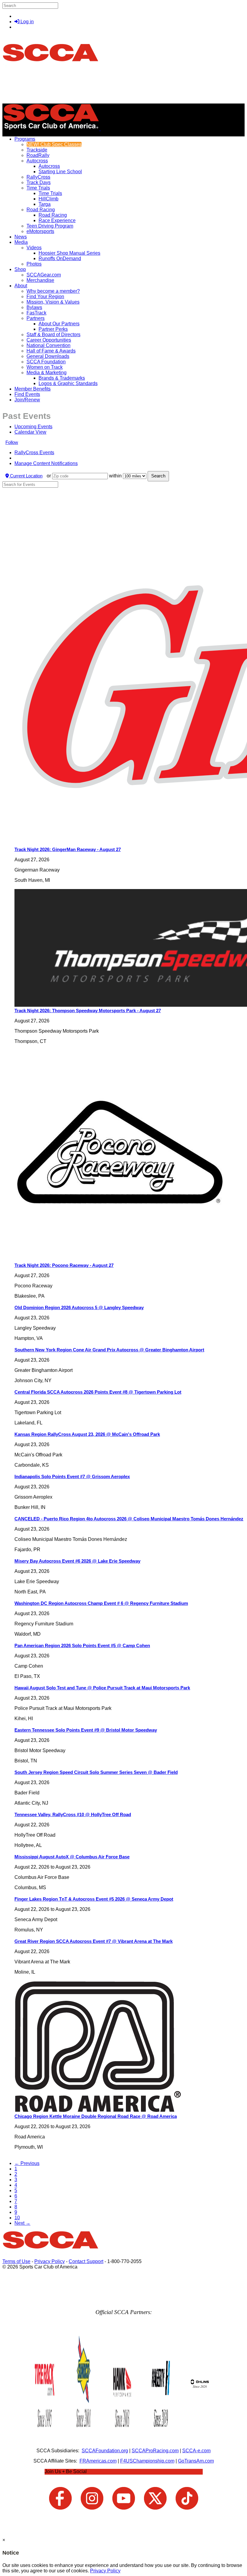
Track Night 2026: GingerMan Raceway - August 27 (68, 849)
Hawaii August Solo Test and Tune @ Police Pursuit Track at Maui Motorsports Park (102, 1688)
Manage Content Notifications (46, 463)
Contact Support (86, 2261)
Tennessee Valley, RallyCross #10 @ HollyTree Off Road (73, 1814)
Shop (20, 269)
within (115, 476)
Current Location (26, 476)
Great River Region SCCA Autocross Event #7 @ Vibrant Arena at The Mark (94, 1941)
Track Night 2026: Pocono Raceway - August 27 (64, 1265)
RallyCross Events (34, 453)
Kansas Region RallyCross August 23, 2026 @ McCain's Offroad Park (87, 1434)
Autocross (37, 161)
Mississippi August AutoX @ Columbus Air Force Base (72, 1857)
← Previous (27, 2163)
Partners (36, 318)
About (21, 286)
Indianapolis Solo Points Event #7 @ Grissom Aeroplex (72, 1476)
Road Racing (41, 210)
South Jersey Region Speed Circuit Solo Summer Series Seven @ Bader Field (96, 1772)
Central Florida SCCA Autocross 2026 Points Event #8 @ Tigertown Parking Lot (98, 1392)
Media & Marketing (47, 373)
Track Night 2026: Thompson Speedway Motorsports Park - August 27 (88, 1011)
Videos (34, 248)
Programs (25, 139)
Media (21, 242)
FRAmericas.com (98, 2461)
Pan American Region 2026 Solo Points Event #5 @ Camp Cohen (82, 1645)
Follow (12, 442)
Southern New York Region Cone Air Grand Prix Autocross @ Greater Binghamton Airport (109, 1350)
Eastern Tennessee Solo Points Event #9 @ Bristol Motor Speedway (86, 1730)
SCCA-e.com (196, 2451)
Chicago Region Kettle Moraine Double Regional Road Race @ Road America (96, 2116)
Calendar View (30, 432)
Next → (22, 2223)
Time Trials (38, 188)
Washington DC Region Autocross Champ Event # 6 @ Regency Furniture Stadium (101, 1603)
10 (17, 2218)
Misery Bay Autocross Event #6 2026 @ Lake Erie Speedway (77, 1561)
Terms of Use (16, 2261)
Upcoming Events (33, 427)
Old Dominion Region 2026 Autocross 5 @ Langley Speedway (79, 1307)
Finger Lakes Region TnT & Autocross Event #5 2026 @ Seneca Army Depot (94, 1899)
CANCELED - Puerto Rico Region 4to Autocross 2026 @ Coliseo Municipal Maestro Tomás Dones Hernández (129, 1519)
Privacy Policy (50, 2261)
